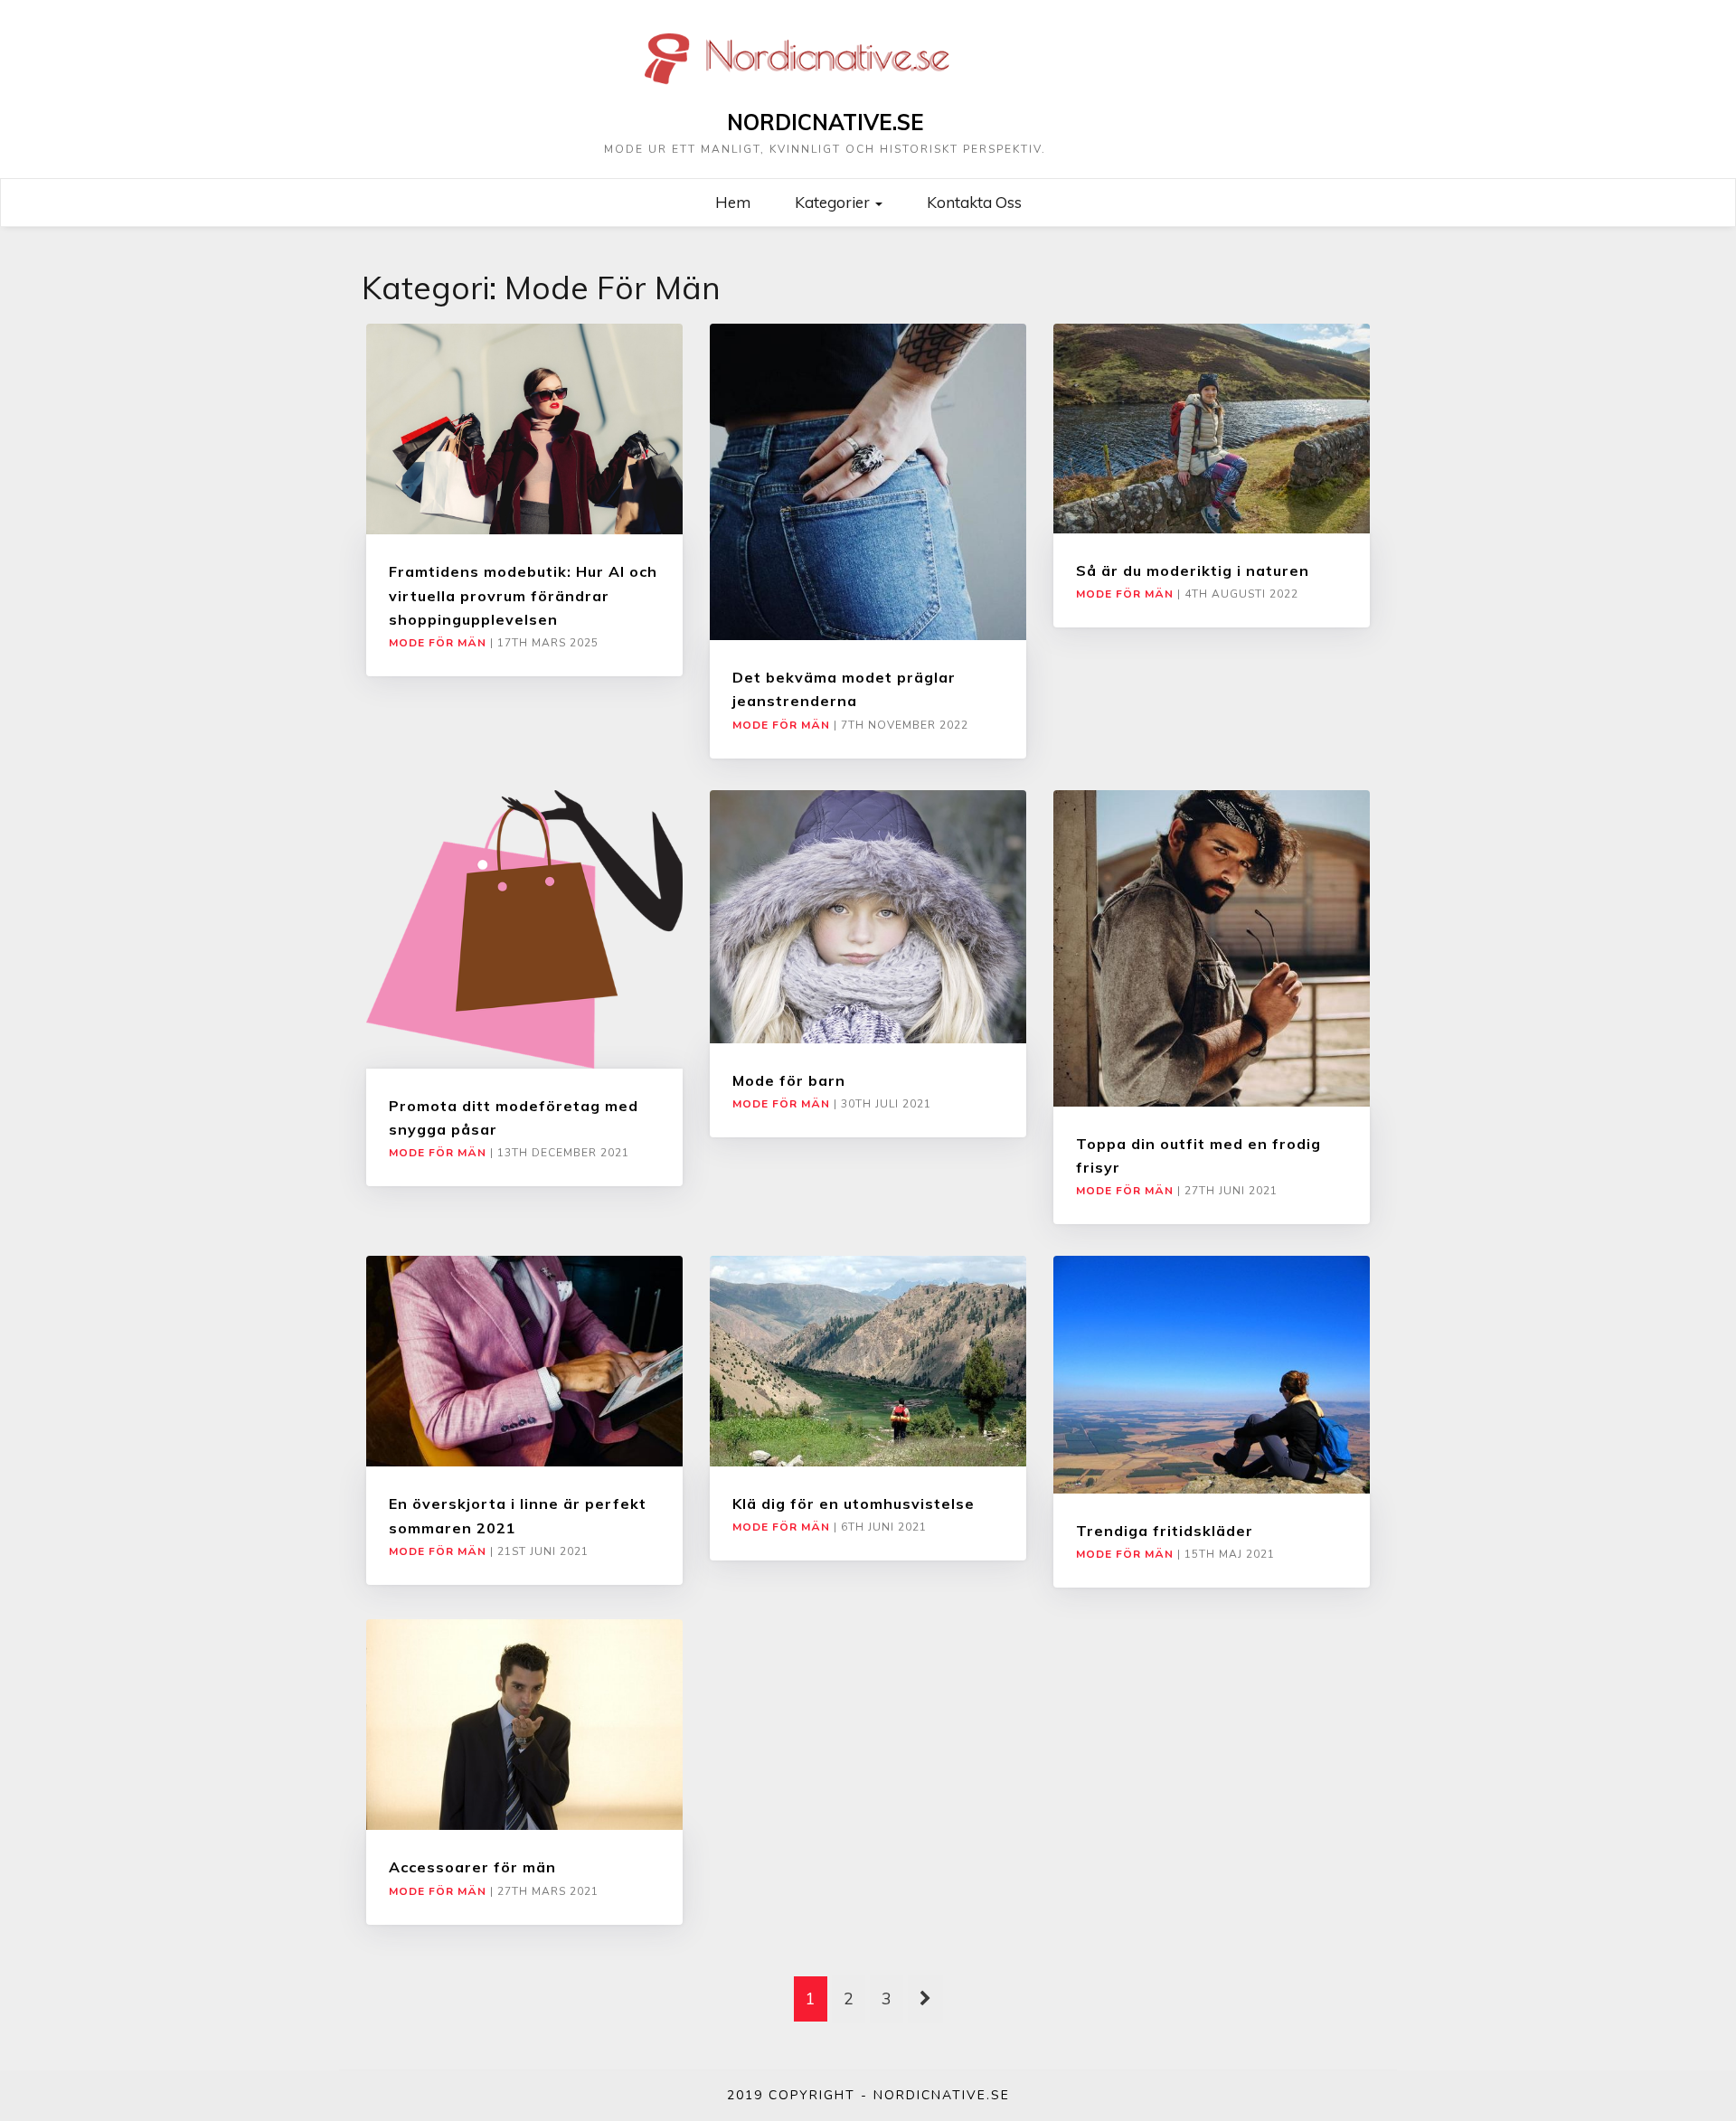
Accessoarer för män (472, 1867)
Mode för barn (789, 1080)
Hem (733, 202)
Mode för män (438, 643)
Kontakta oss (974, 202)
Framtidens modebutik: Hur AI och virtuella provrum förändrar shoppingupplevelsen (523, 595)
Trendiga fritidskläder (1165, 1531)
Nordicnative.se (826, 122)
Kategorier (834, 202)
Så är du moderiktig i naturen (1193, 570)
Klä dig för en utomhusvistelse (854, 1504)
